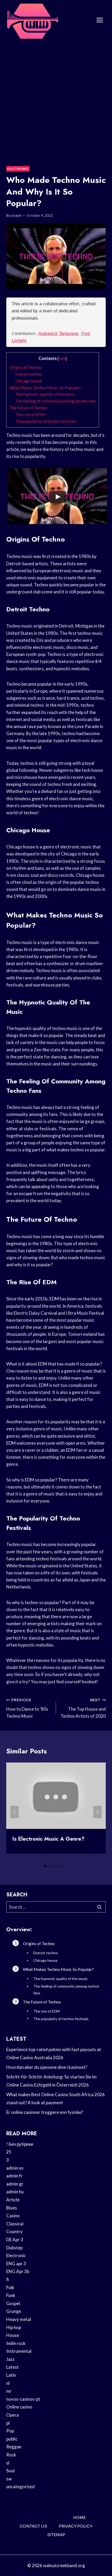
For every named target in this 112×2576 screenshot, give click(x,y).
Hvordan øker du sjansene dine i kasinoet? (47, 2067)
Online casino (19, 2407)
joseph (16, 215)
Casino (13, 2216)
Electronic (18, 169)
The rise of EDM (30, 414)
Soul (10, 2471)
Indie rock (16, 2343)
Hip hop (14, 2327)
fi (8, 2279)
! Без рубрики (20, 2144)
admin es (15, 2168)
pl (8, 2423)
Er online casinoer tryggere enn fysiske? (45, 2112)
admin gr (15, 2184)
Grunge (14, 2311)
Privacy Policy (76, 2526)
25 (9, 2152)
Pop (10, 2431)
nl (8, 2383)
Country (14, 2232)
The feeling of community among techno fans (56, 401)
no (9, 2391)
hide (62, 359)
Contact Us (33, 2526)
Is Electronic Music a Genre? (48, 1839)
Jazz (10, 2359)
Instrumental (19, 2351)
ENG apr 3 (16, 2264)
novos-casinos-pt (23, 2399)
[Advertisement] (56, 99)
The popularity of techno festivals (46, 421)
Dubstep (14, 2248)
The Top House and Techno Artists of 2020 (83, 1708)
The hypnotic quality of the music (45, 394)
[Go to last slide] (15, 1812)
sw (9, 2479)
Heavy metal (19, 2319)
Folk (10, 2288)
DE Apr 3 (15, 2240)
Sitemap (56, 2535)
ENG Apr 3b (18, 2271)
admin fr (14, 2176)
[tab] (46, 1866)
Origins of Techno (25, 367)
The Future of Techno (28, 408)
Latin (11, 2375)
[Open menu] (100, 20)
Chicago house (29, 381)
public (12, 2439)
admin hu (15, 2192)
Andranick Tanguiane (58, 334)
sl (8, 2463)
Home (79, 2518)
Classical (15, 2224)
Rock (11, 2455)
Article (13, 2200)
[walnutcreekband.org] (32, 20)
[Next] (97, 1812)
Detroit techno (29, 374)
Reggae (14, 2447)
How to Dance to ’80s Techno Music (27, 1708)
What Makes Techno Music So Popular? (45, 387)
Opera (13, 2415)
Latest (13, 2367)
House (13, 2335)
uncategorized (20, 2487)
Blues (12, 2208)
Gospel (13, 2303)
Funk (11, 2295)
